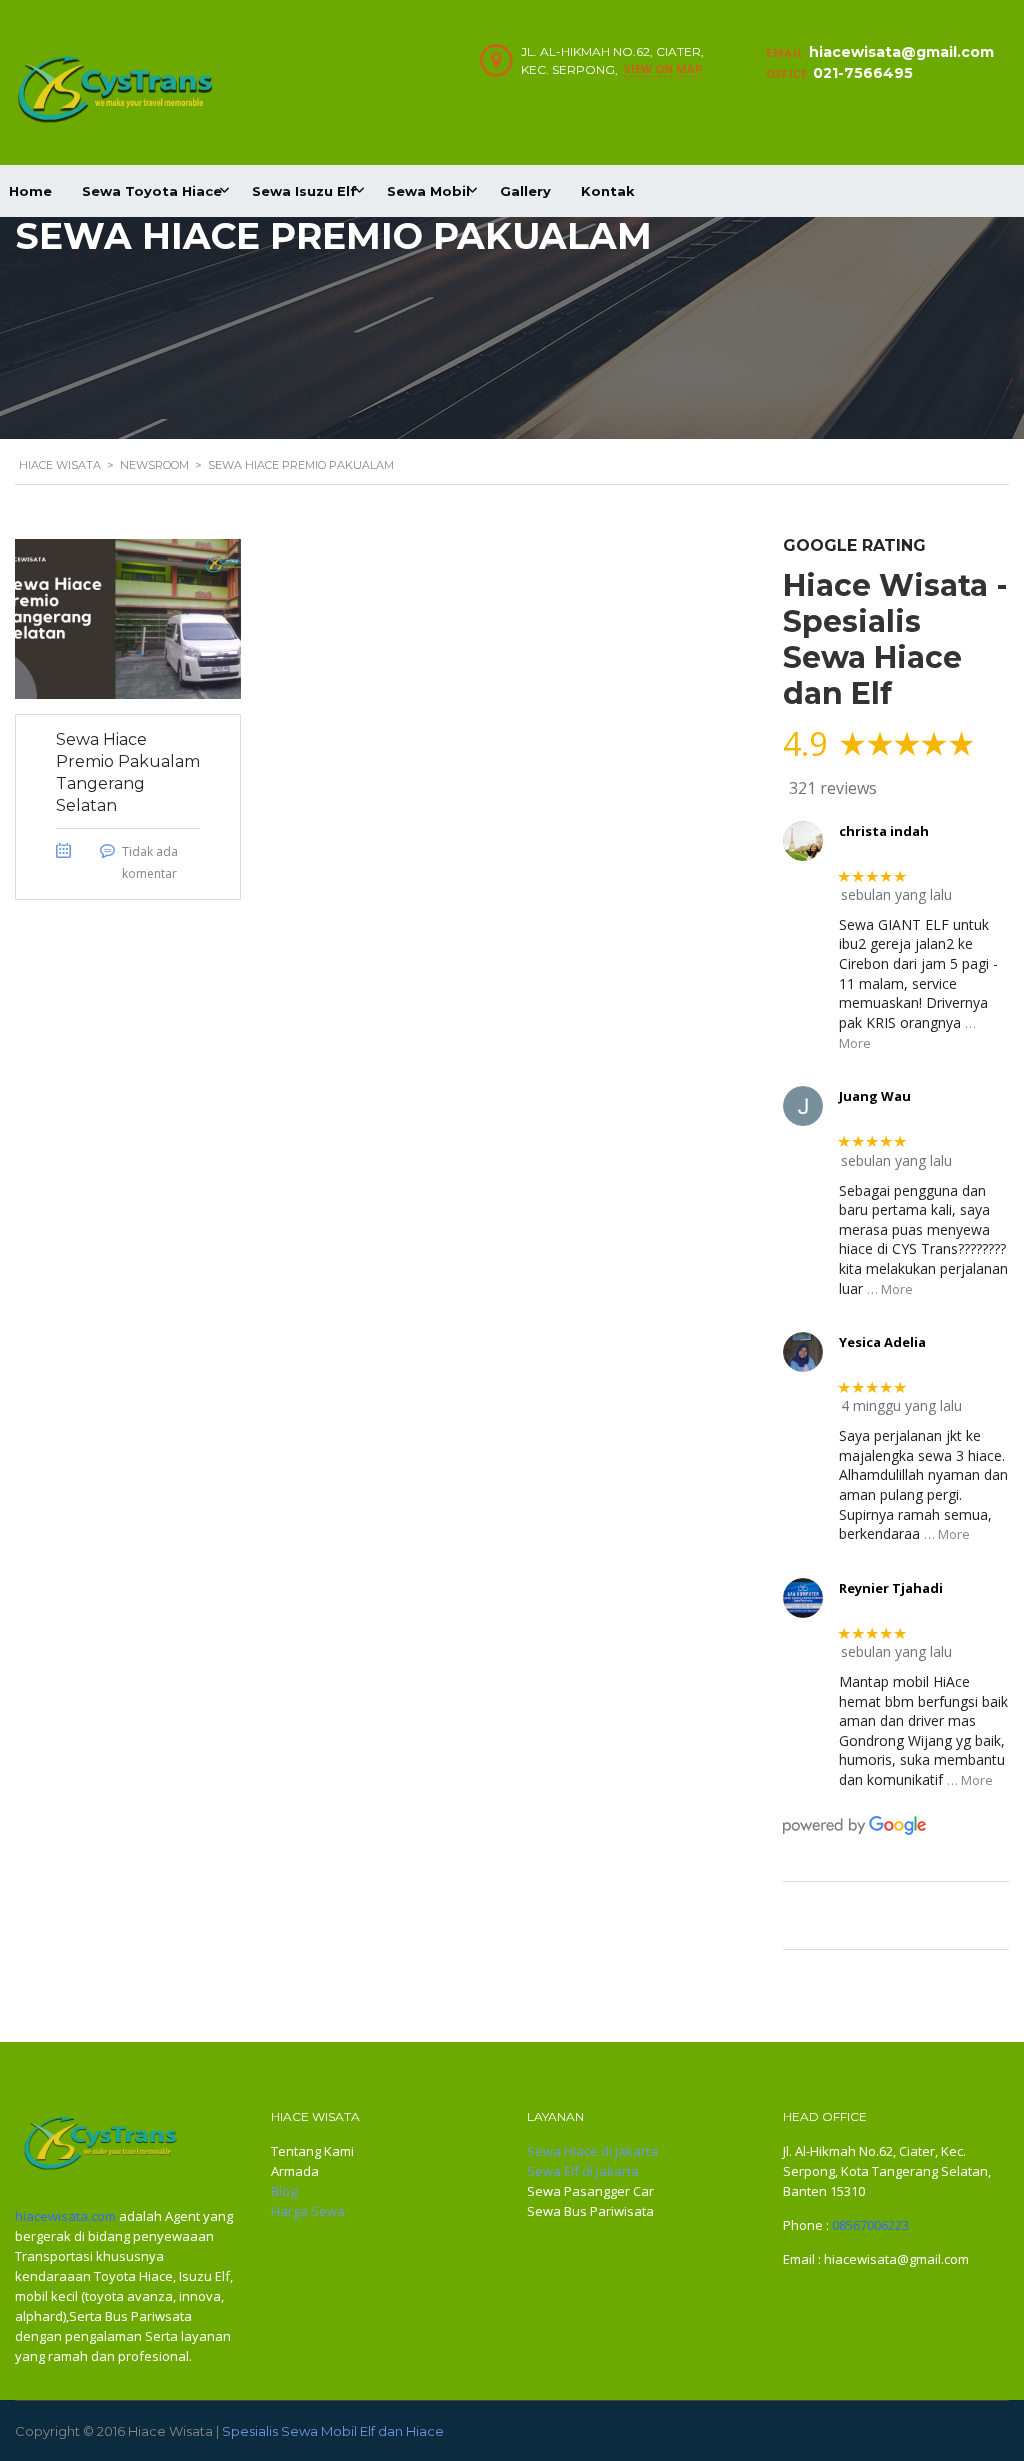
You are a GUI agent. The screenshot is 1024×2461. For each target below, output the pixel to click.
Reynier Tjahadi (891, 1588)
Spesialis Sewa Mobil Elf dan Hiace (333, 2431)
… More (890, 1289)
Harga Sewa (308, 2211)
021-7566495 (863, 73)
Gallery (525, 191)
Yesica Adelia (882, 1342)
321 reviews (833, 788)
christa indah (884, 831)
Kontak (608, 191)
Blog (284, 2191)
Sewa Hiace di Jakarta (592, 2151)
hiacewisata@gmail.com (901, 52)
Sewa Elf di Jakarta (583, 2171)
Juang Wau (875, 1096)
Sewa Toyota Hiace (152, 191)
